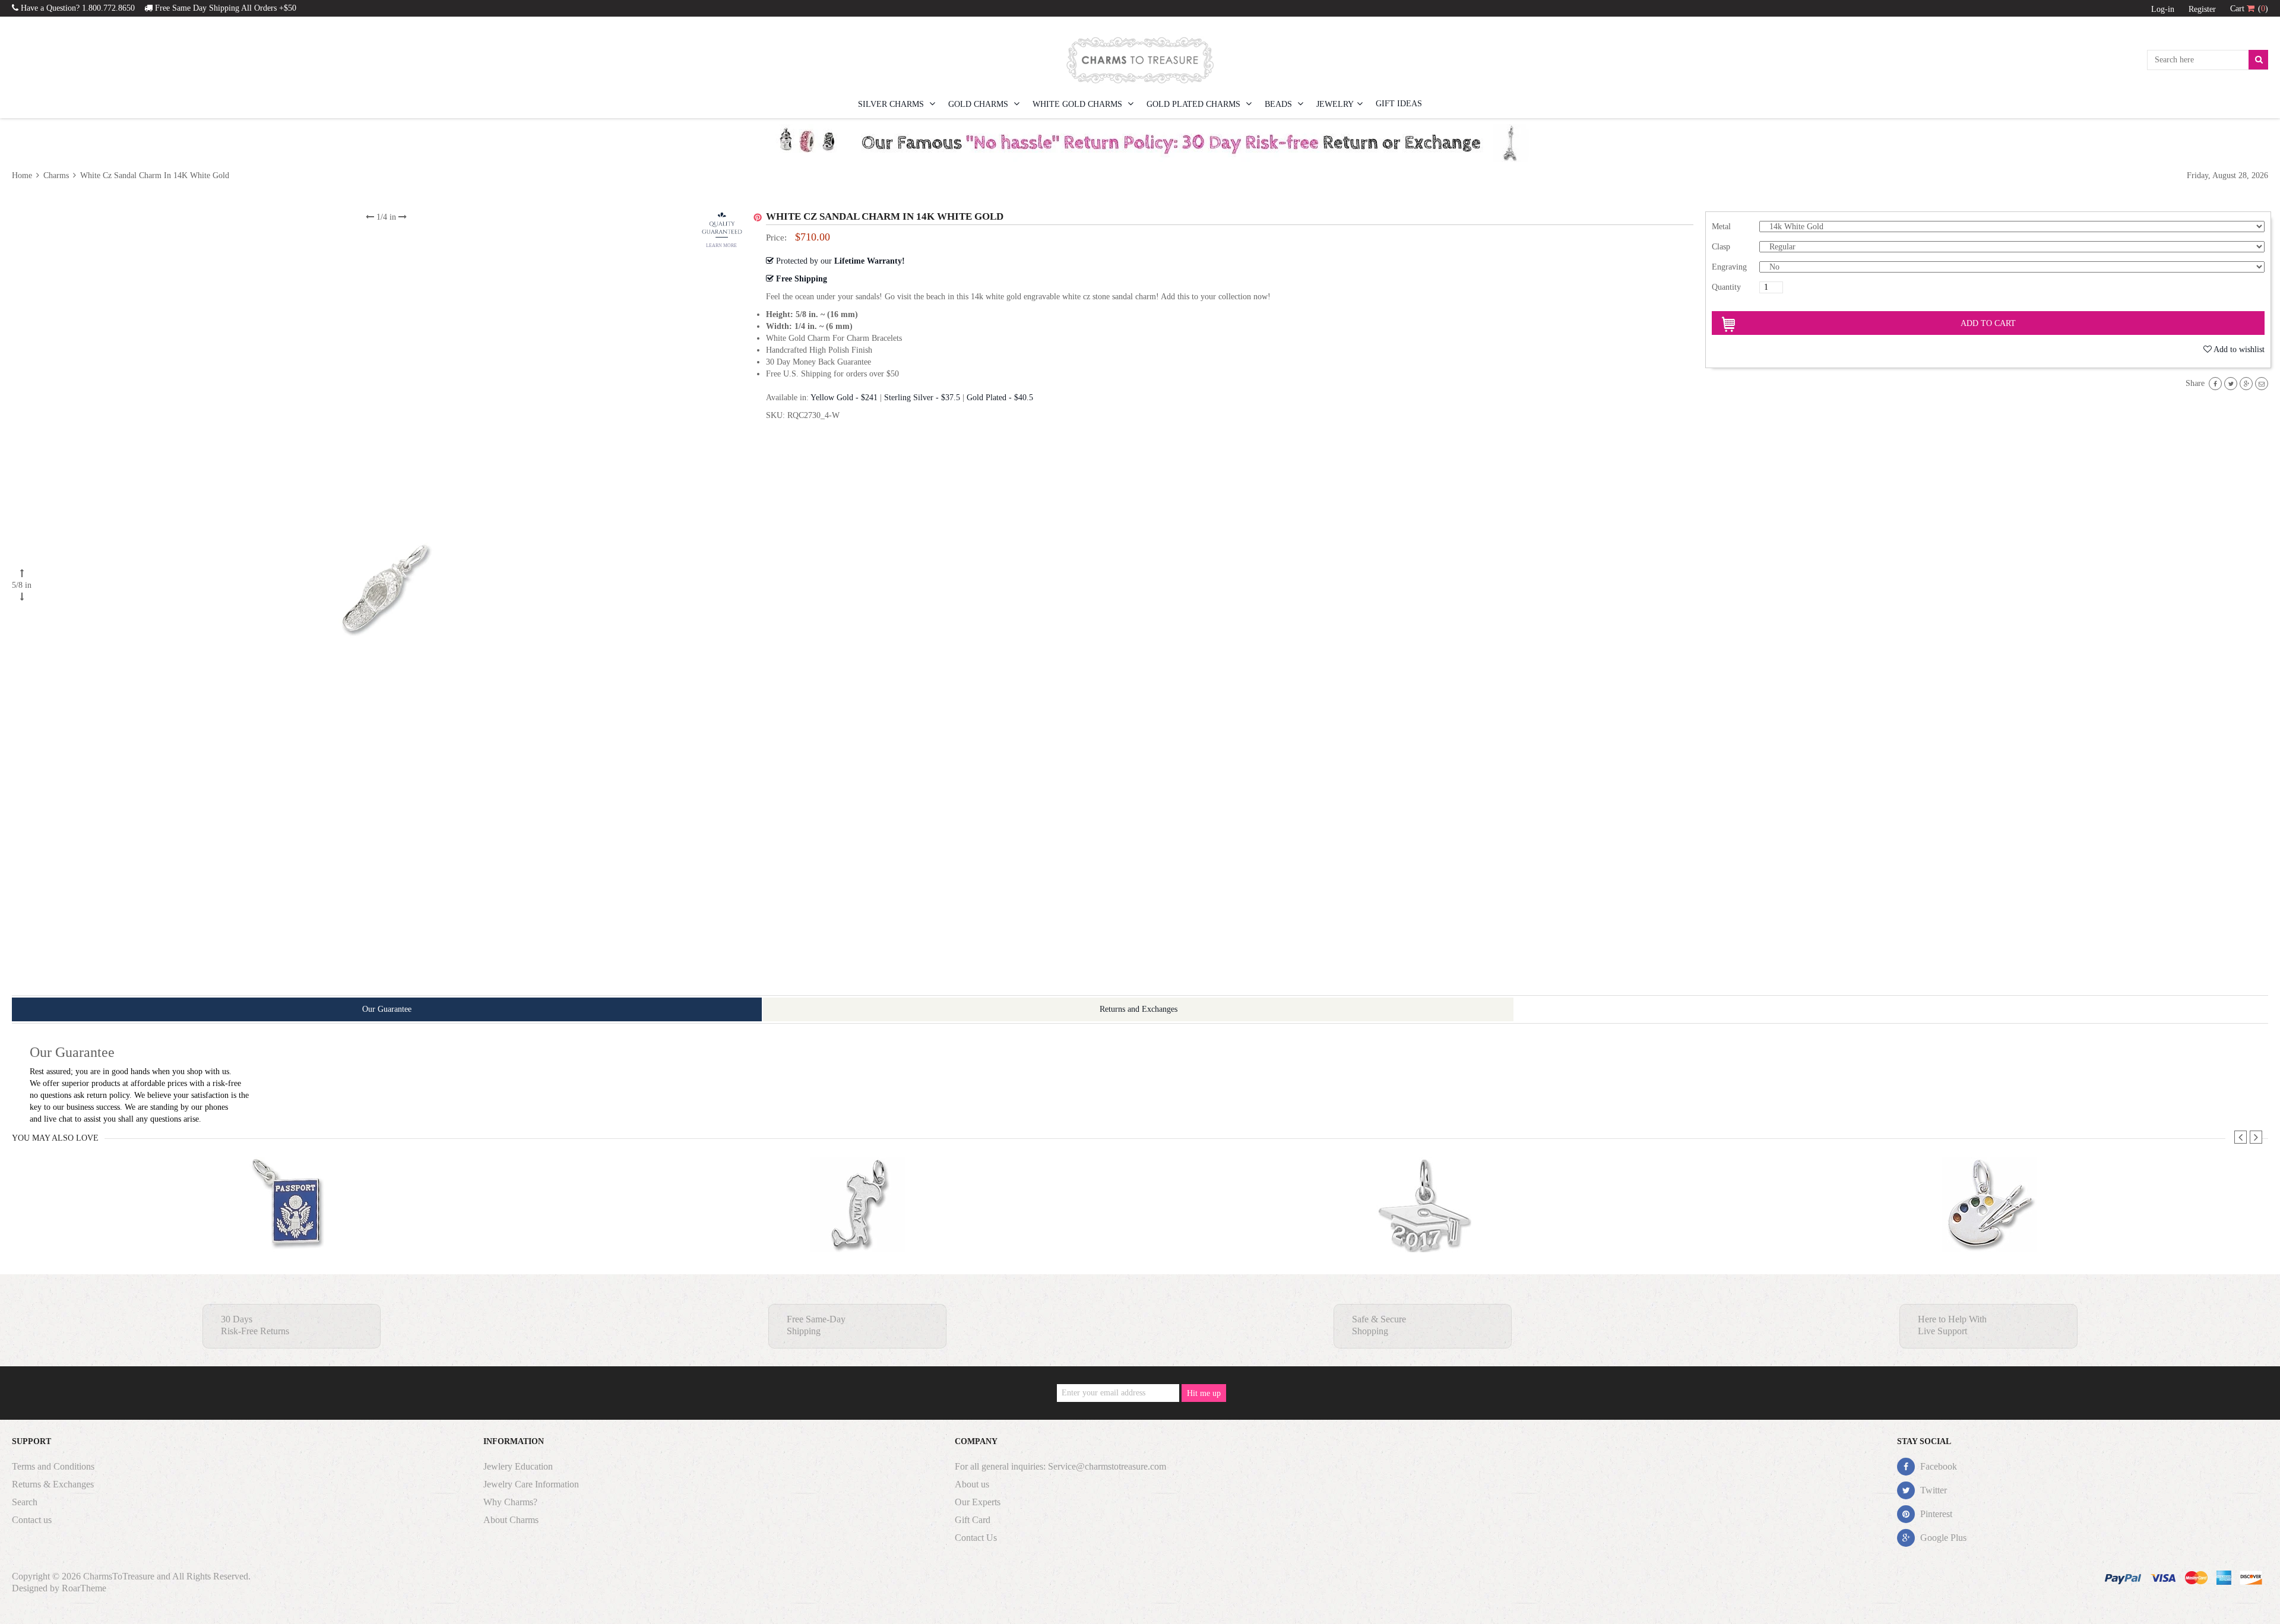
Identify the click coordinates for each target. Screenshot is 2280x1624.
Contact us (32, 1520)
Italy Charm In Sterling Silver (858, 1228)
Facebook (1937, 1466)
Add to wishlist (2239, 349)
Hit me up (1204, 1393)
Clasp (1721, 247)
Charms (56, 175)
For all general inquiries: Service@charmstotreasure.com (1060, 1466)
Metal (1721, 227)
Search (25, 1502)
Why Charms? (510, 1502)
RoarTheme (84, 1588)
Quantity (1726, 287)
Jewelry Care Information (531, 1484)
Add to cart (1988, 323)
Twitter (1932, 1490)
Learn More (721, 246)
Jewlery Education (518, 1466)
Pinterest (1935, 1514)
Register (2202, 9)
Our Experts (978, 1502)
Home (23, 175)
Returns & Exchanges (53, 1484)
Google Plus (1942, 1538)
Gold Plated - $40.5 (1000, 398)
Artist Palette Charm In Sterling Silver (1989, 1228)
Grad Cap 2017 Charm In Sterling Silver (1424, 1228)
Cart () (2249, 9)
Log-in (2163, 9)
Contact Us (976, 1538)
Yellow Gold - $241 (844, 398)
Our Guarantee (387, 1009)
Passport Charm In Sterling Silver (292, 1228)
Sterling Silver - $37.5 (922, 398)
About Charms (511, 1520)
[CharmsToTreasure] (1140, 60)
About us (972, 1484)
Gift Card (973, 1520)
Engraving (1729, 267)
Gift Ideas (1399, 104)
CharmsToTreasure (119, 1576)
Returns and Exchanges (1139, 1009)
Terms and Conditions (53, 1466)
